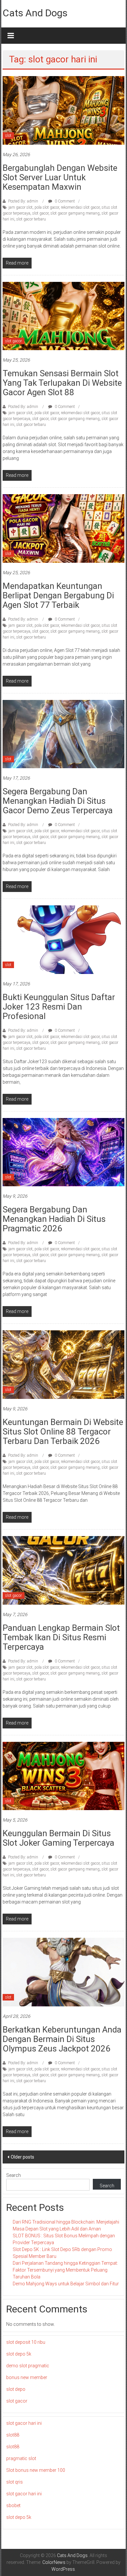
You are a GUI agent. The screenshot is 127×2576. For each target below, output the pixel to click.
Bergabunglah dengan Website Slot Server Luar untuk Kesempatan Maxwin (60, 177)
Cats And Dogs (35, 13)
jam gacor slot (21, 207)
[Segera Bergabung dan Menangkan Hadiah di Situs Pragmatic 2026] (64, 1152)
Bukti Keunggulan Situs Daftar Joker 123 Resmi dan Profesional (59, 1007)
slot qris (14, 2482)
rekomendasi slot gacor (80, 207)
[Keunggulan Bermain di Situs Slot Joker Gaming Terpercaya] (64, 1775)
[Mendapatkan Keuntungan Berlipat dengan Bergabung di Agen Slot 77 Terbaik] (64, 528)
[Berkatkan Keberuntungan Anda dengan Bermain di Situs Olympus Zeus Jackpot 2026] (64, 1972)
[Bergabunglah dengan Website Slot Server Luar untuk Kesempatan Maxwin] (64, 110)
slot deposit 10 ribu (26, 2342)
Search (14, 2175)
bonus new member (27, 2377)
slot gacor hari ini (24, 2423)
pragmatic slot (21, 2458)
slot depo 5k (19, 2354)
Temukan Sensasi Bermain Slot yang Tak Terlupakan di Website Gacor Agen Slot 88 (62, 383)
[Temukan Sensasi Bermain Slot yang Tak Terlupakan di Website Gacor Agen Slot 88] (64, 316)
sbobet (13, 2505)
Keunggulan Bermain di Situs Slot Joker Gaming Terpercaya (58, 1838)
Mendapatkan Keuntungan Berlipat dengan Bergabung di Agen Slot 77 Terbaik (58, 595)
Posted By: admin (23, 201)
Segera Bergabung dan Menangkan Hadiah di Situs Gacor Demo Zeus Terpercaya (58, 801)
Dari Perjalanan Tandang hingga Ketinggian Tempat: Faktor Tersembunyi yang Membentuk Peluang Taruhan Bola (65, 2270)
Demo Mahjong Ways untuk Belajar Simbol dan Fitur (66, 2284)
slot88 (13, 2435)
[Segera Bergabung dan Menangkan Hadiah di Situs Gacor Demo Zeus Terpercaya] (64, 734)
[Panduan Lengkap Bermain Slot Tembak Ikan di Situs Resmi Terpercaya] (64, 1570)
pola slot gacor (47, 207)
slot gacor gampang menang (75, 213)
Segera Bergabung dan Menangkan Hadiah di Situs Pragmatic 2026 (54, 1219)
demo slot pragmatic (28, 2366)
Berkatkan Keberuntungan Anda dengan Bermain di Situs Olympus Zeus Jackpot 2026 (62, 2039)
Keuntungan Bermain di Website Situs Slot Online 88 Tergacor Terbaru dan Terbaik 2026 (63, 1432)
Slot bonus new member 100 (36, 2470)
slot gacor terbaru (31, 219)
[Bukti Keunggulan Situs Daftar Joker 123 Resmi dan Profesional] (64, 939)
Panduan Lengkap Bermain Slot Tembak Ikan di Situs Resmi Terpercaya (61, 1637)
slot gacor (40, 213)
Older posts (22, 2157)
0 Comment (64, 201)
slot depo (16, 2389)
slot (8, 136)
